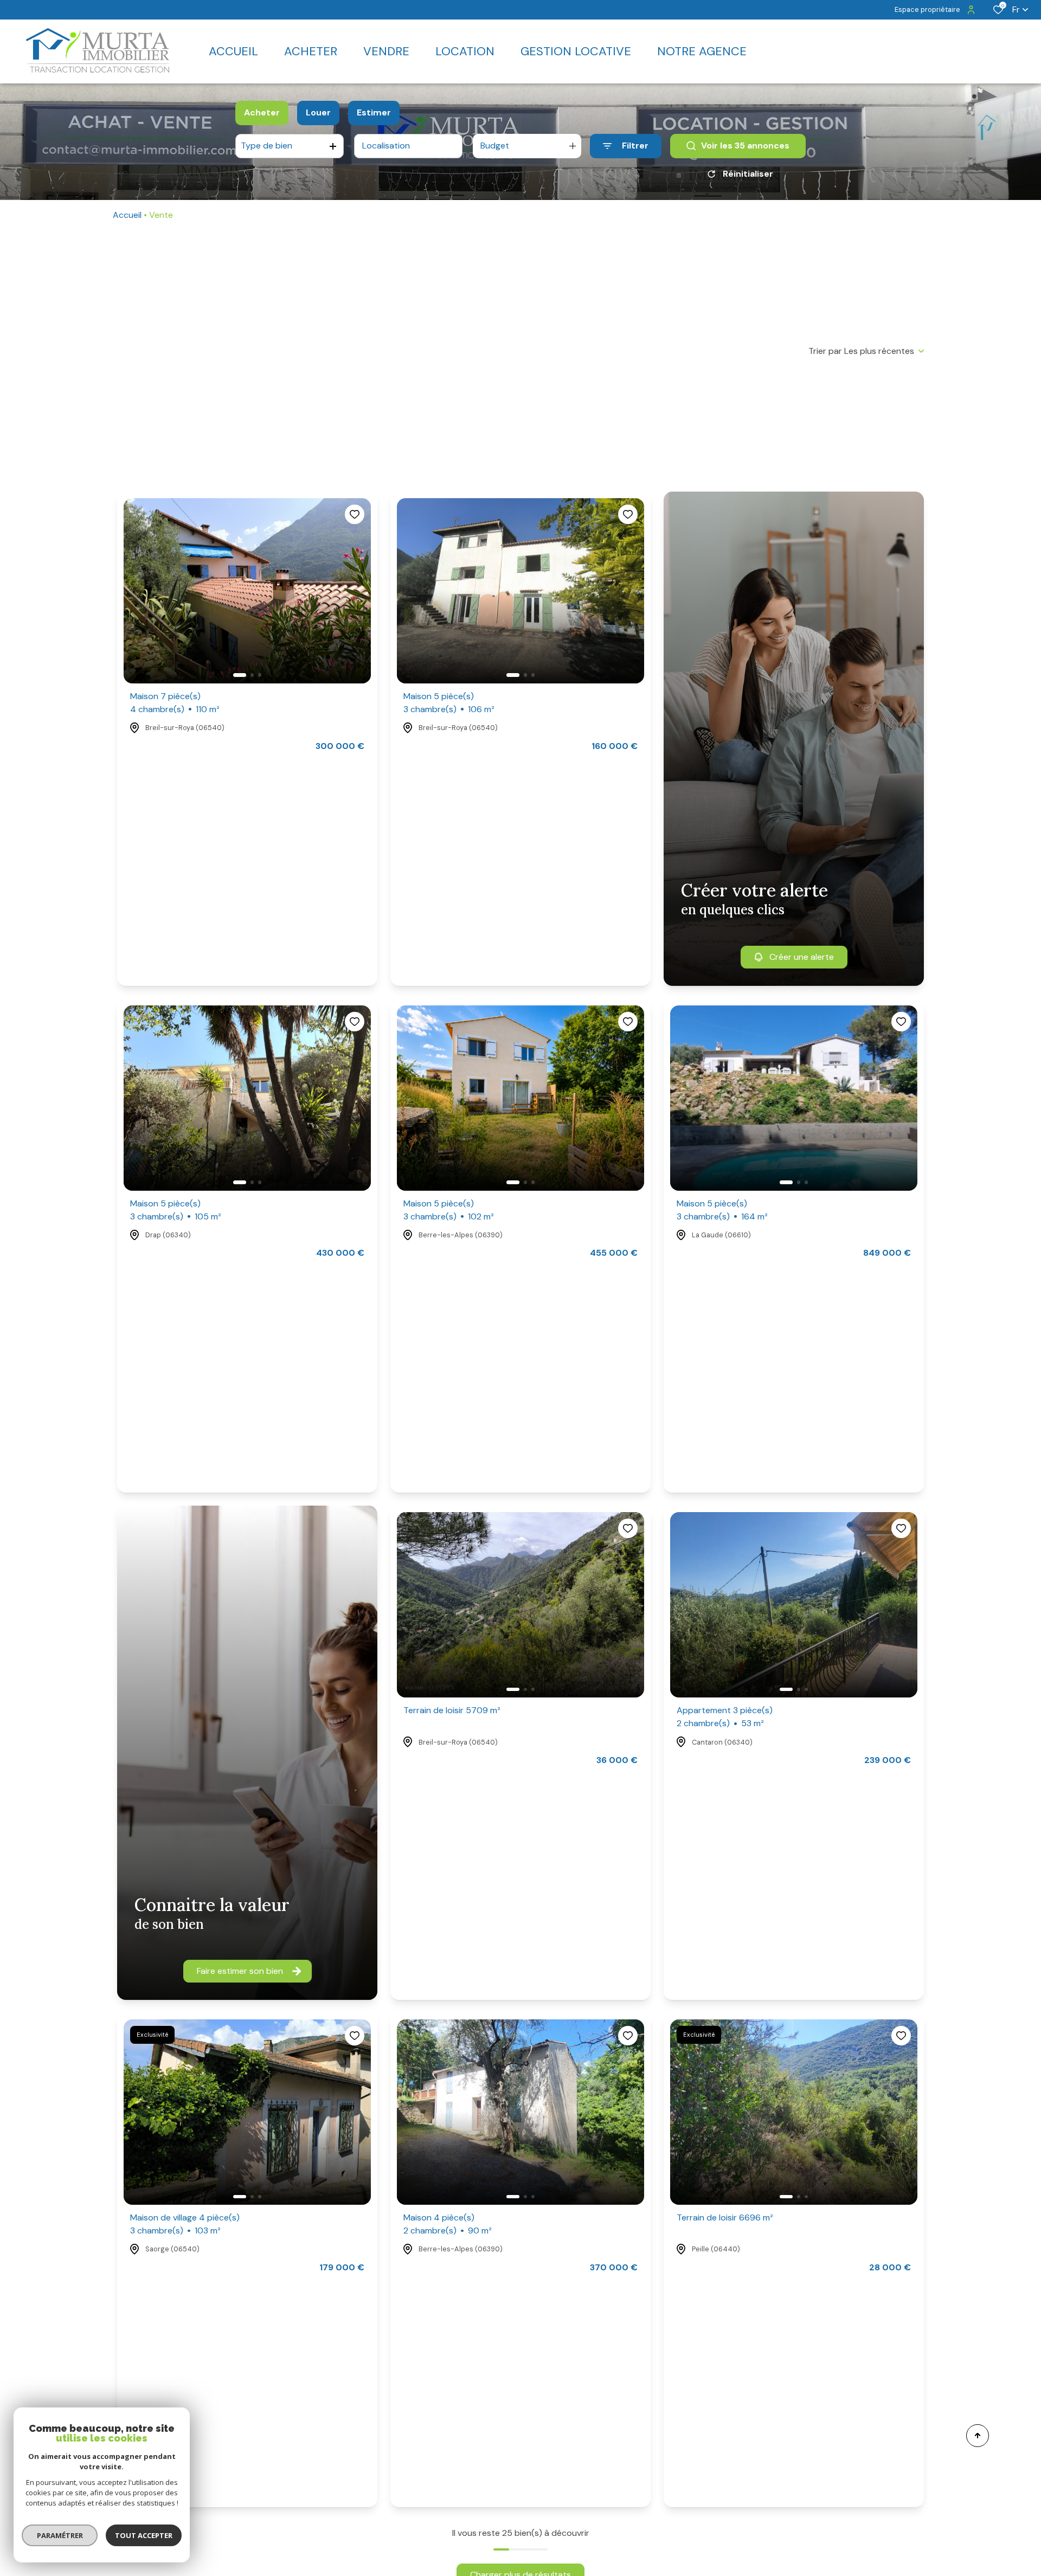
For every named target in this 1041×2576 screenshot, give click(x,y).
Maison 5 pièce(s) (449, 703)
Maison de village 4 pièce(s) (185, 2224)
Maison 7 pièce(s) (175, 703)
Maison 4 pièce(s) (448, 2224)
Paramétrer (60, 2535)
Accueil (127, 215)
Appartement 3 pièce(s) (725, 1717)
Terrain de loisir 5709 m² (452, 1710)
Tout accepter (144, 2535)
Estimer (374, 112)
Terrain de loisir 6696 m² (725, 2217)
